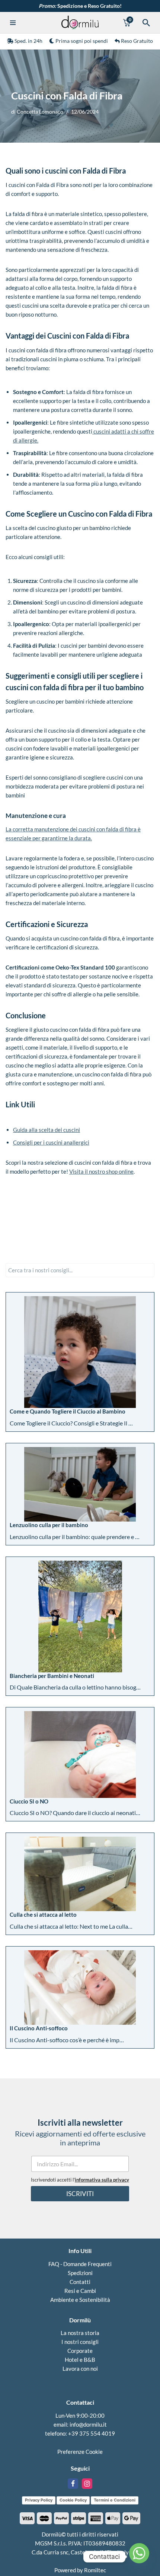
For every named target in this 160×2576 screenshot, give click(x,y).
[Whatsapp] (139, 2557)
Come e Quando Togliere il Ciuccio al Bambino (68, 1411)
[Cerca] (146, 23)
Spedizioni (80, 2273)
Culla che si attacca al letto (43, 1914)
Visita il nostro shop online (101, 1171)
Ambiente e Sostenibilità (80, 2300)
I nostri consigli (80, 2342)
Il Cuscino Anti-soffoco (39, 2028)
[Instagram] (87, 2484)
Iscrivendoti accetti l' (80, 2180)
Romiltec (95, 2570)
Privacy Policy (39, 2500)
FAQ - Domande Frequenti (80, 2264)
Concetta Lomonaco (40, 112)
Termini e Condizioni (115, 2500)
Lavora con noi (80, 2369)
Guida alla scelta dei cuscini (47, 1130)
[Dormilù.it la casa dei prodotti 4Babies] (80, 23)
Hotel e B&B (80, 2360)
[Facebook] (73, 2484)
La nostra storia (80, 2333)
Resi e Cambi (80, 2291)
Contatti (80, 2282)
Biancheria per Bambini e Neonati (52, 1676)
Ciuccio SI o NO (29, 1801)
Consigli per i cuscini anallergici (51, 1142)
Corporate (80, 2351)
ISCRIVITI (80, 2194)
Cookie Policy (73, 2500)
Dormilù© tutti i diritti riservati (80, 2534)
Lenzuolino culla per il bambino (49, 1525)
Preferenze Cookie (80, 2452)
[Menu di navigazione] (16, 23)
